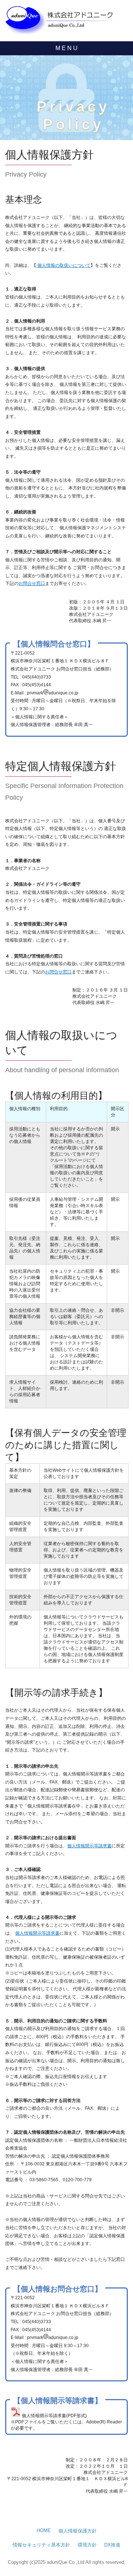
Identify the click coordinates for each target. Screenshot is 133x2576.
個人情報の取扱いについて (63, 265)
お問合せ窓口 (32, 583)
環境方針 (87, 2545)
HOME (44, 2530)
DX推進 (112, 2545)
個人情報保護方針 (78, 2531)
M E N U (66, 48)
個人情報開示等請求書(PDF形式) (54, 2416)
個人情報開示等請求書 (89, 1846)
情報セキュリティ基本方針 (41, 2545)
